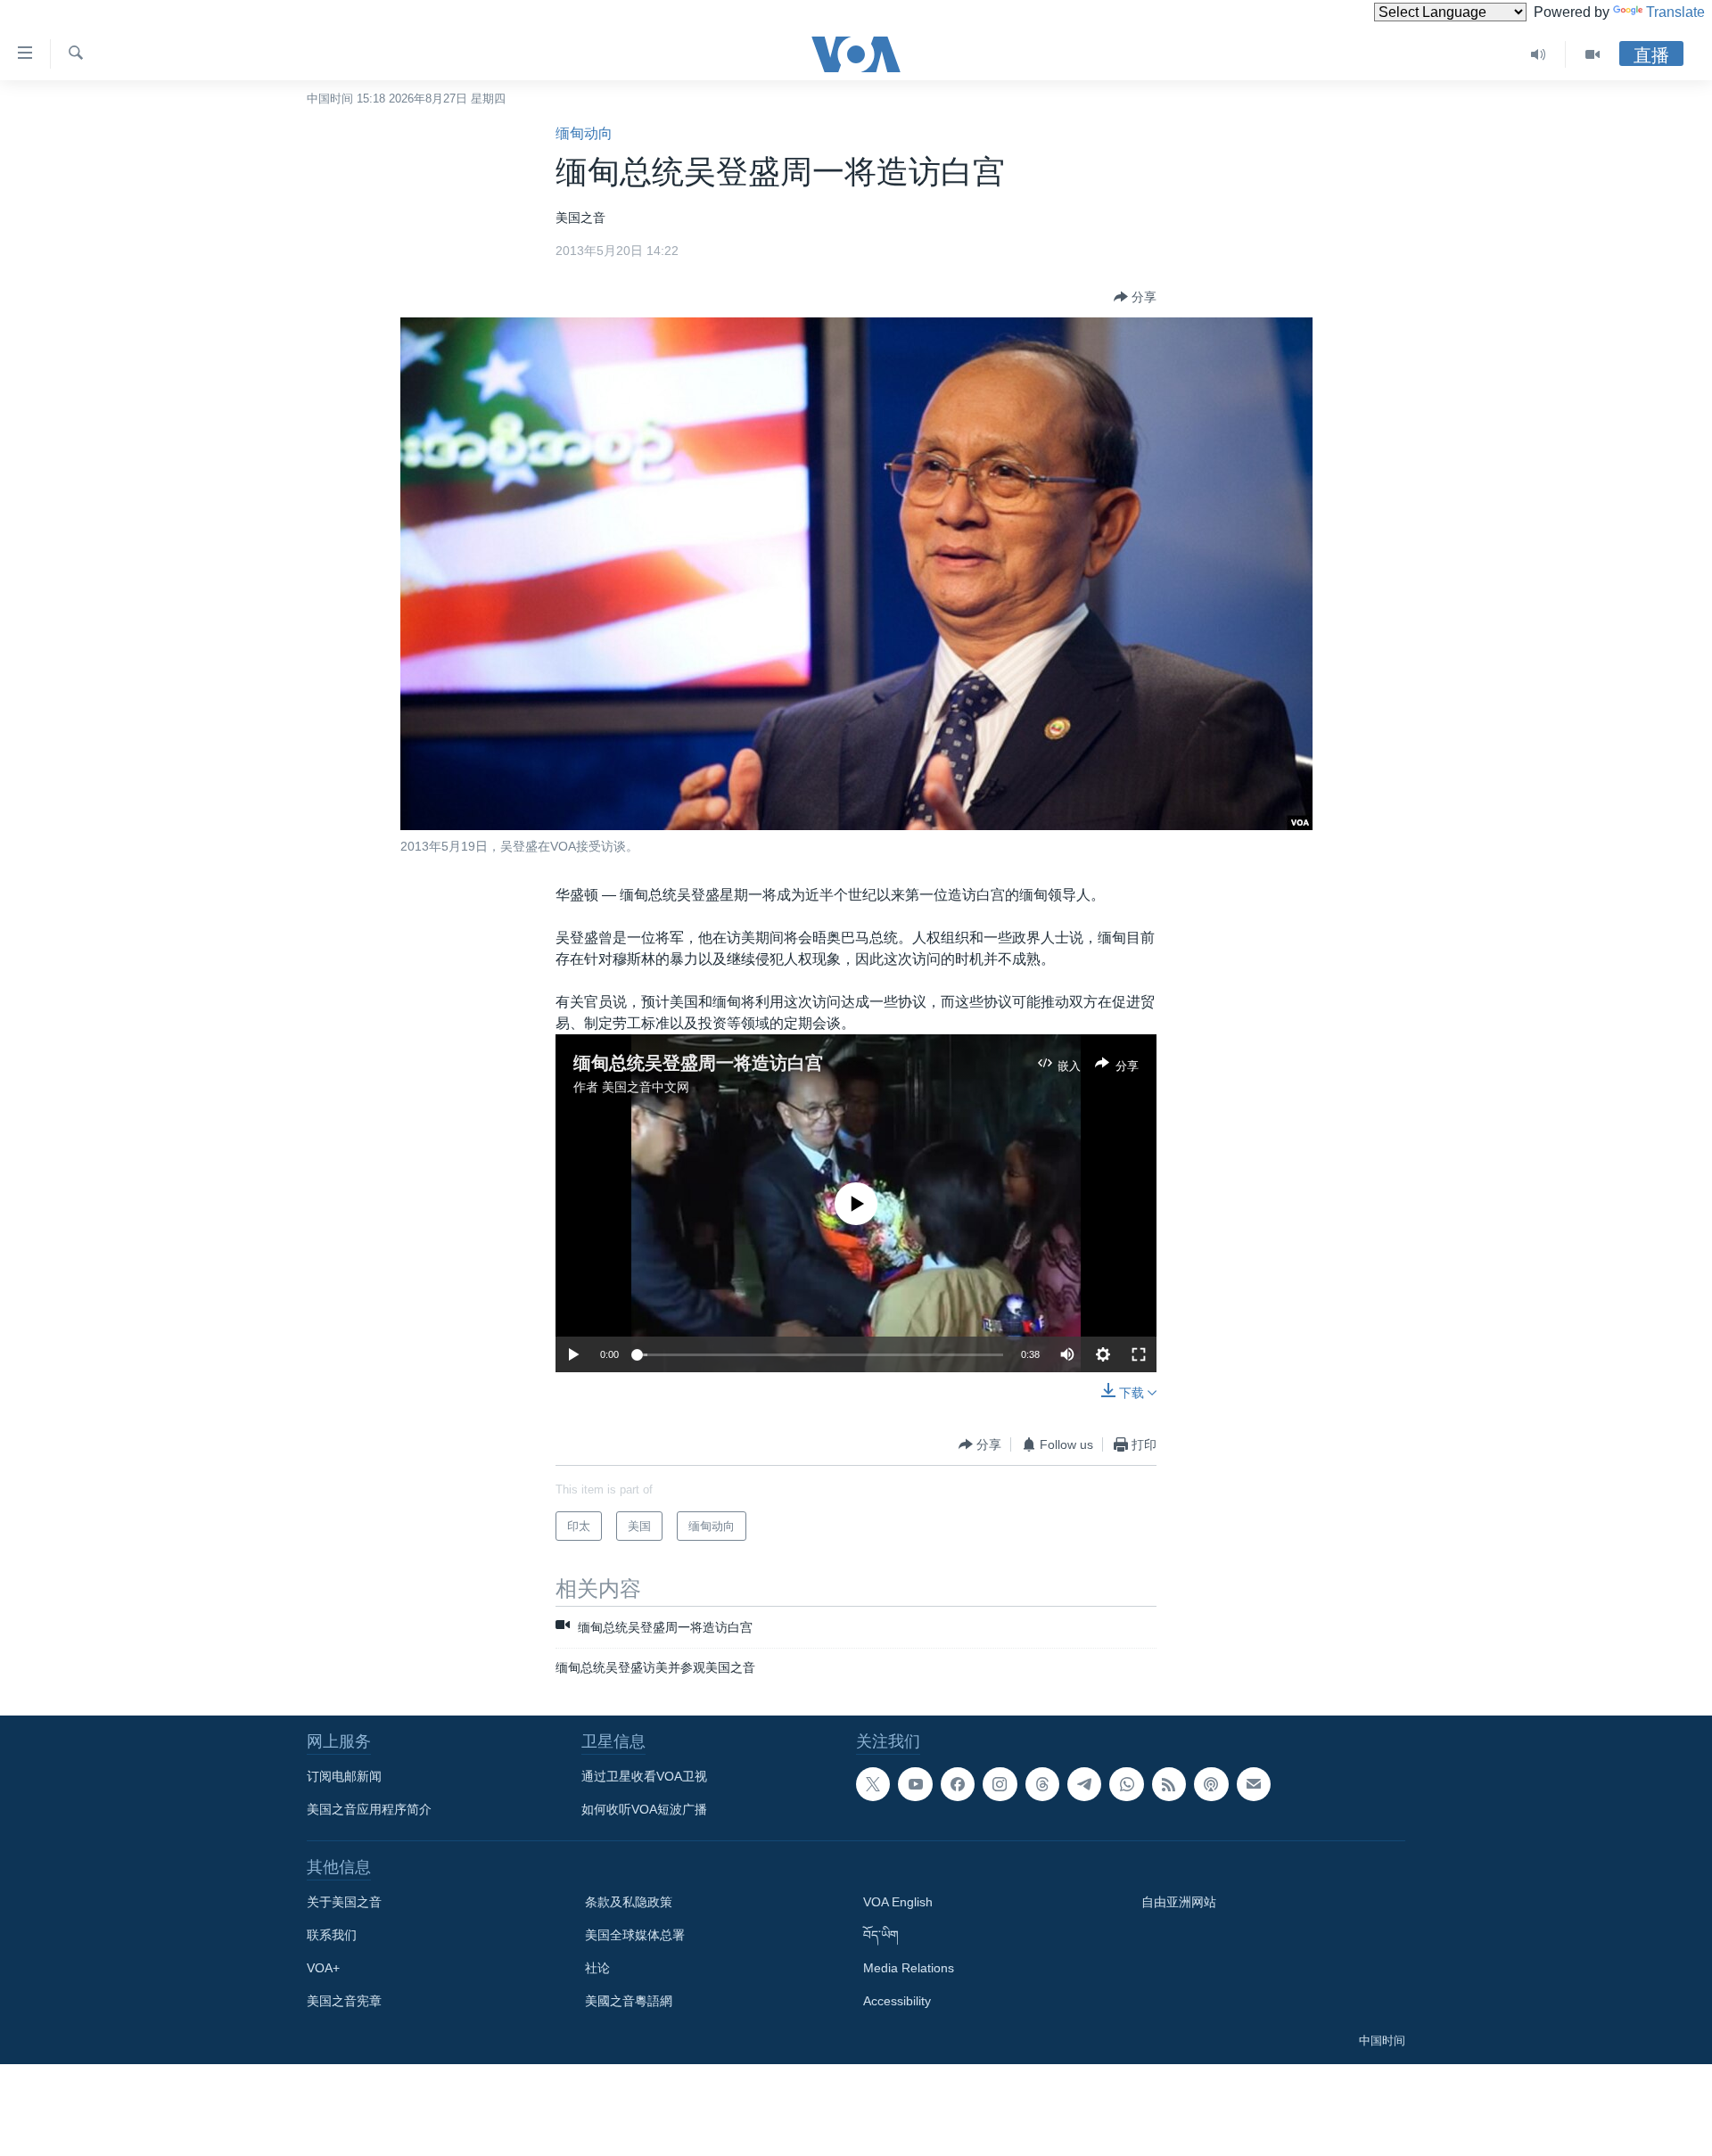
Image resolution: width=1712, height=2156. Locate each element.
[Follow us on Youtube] (915, 1784)
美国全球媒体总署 (635, 1935)
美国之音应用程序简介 (369, 1809)
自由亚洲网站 (1179, 1902)
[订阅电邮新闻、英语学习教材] (1254, 1784)
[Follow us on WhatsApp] (1126, 1784)
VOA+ (323, 1968)
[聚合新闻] (1169, 1784)
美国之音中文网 (646, 1087)
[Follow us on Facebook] (958, 1784)
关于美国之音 (344, 1902)
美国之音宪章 (344, 2001)
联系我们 (332, 1935)
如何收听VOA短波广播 (644, 1809)
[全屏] (1139, 1354)
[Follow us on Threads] (1042, 1784)
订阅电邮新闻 (344, 1776)
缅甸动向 (584, 133)
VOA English (898, 1902)
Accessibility (897, 2001)
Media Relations (909, 1968)
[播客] (1211, 1784)
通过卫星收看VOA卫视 (644, 1776)
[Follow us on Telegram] (1084, 1784)
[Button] (1135, 297)
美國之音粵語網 (629, 2001)
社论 (597, 1968)
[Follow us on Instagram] (1000, 1784)
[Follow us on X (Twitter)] (873, 1784)
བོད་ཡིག (881, 1935)
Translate (1675, 12)
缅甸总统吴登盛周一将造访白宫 (698, 1063)
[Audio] (1539, 54)
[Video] (1593, 54)
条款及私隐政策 (629, 1902)
